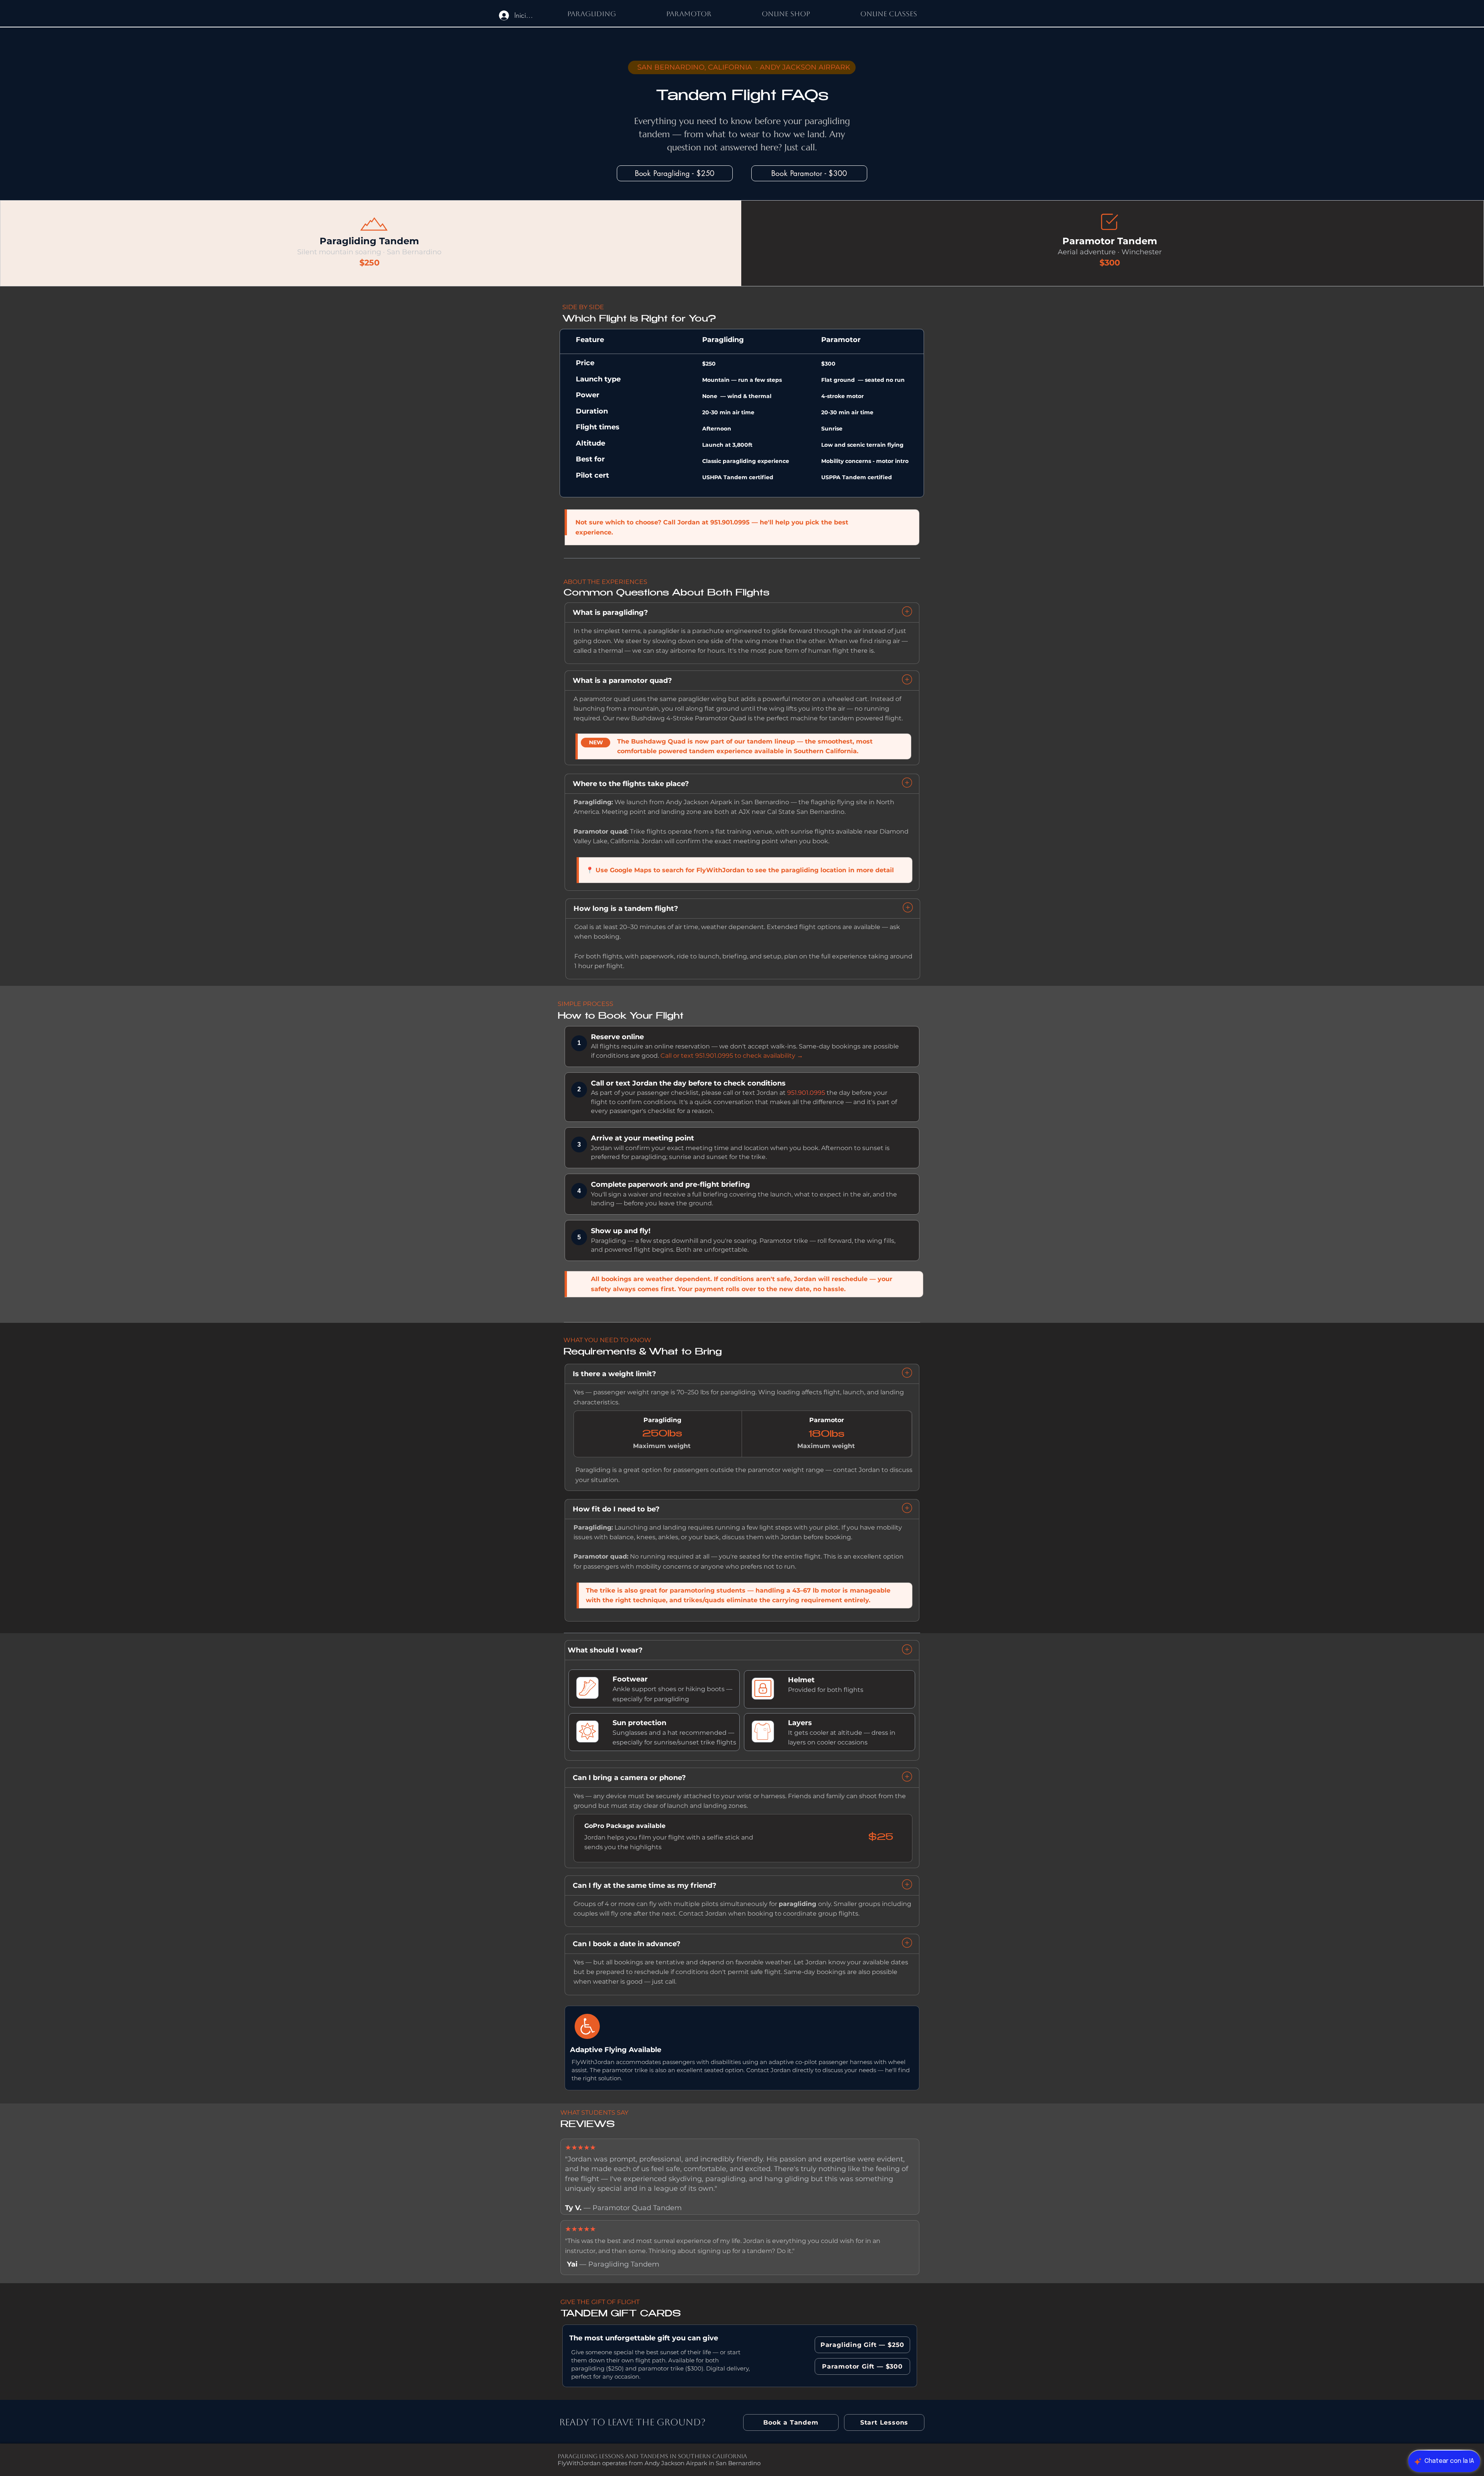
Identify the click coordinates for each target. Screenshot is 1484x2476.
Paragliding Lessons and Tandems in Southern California (652, 2456)
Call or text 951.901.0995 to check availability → (732, 1056)
